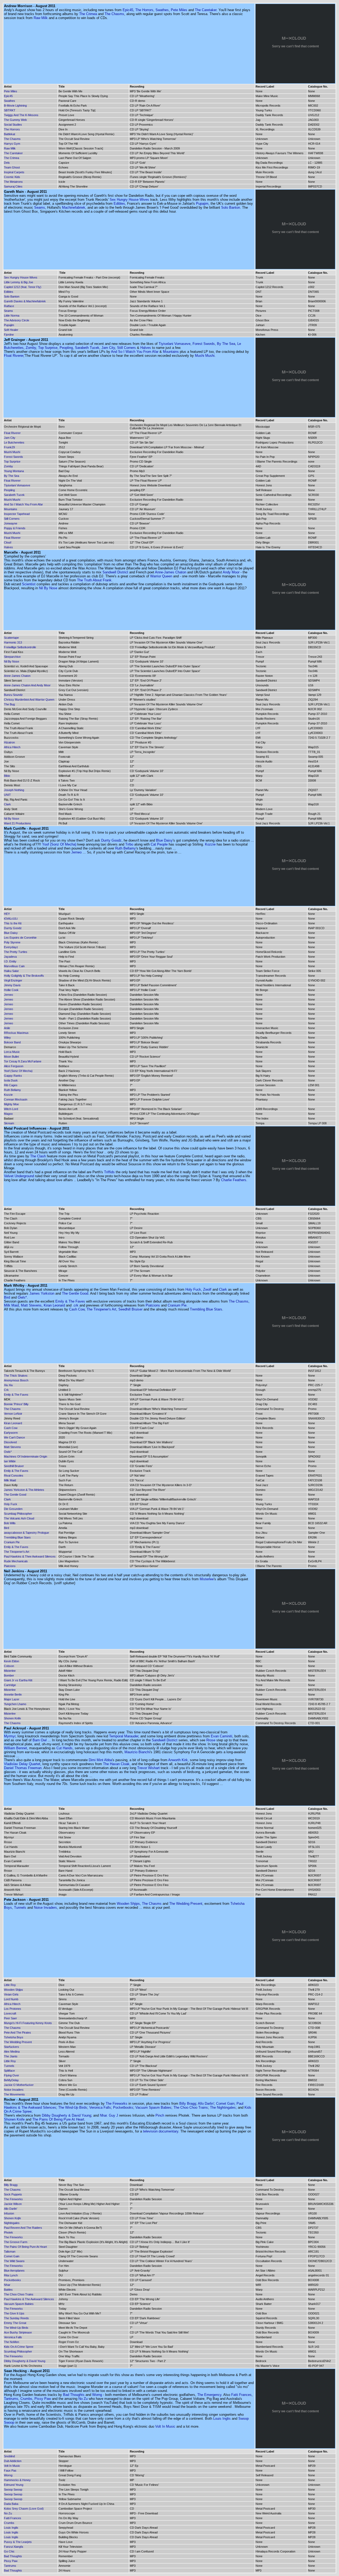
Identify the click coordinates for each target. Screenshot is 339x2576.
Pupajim (202, 204)
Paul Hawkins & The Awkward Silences (29, 2299)
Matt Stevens (31, 1305)
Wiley (7, 1038)
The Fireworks (117, 2104)
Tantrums (11, 2399)
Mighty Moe (11, 1104)
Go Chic (9, 2551)
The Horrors (144, 10)
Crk (6, 1390)
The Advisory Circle (17, 320)
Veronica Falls (100, 2107)
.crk (75, 1305)
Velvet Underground (19, 1176)
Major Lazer (12, 1699)
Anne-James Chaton (171, 572)
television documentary (161, 2131)
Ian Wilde (10, 1461)
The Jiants (11, 2056)
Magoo (8, 1114)
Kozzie (210, 844)
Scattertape (11, 638)
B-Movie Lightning (15, 106)
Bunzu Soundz (13, 695)
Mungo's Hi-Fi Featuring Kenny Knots (28, 2023)
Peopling (66, 348)
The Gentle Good (75, 1293)
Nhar (7, 2285)
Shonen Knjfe (12, 2218)
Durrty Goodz (111, 840)
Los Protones (13, 2009)
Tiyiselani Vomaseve (175, 344)
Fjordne (9, 335)
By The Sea (226, 344)
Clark (7, 804)
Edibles (119, 204)
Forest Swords (204, 344)
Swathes (162, 10)
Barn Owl (40, 1740)
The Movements (14, 2094)
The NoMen (12, 2342)
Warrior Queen (161, 576)
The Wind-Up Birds (73, 2107)
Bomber (9, 1675)
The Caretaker (206, 10)
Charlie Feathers (234, 1180)
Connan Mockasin (16, 1099)
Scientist (29, 584)
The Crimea (88, 14)
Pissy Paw (43, 2399)
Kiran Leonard (54, 1305)
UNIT (7, 795)
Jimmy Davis (12, 985)
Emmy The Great (15, 2323)
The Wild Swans (14, 2261)
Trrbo (129, 844)
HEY (7, 914)
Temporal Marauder (124, 1736)
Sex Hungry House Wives (129, 200)
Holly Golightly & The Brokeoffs (24, 976)
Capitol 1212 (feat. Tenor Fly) (23, 287)
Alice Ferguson (14, 1066)
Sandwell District (115, 572)
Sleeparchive (12, 657)
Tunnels (20, 1908)
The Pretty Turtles (16, 952)
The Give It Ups (14, 2313)
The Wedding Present (186, 1904)
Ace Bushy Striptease (18, 2332)
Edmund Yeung (14, 2485)
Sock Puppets (13, 2194)
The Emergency (209, 2395)
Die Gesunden (13, 1509)
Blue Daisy (164, 840)
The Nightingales (223, 2107)
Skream (9, 1123)
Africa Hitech (12, 747)
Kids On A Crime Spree (19, 2347)
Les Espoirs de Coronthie (20, 938)
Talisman (10, 2251)
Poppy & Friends (15, 528)
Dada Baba (11, 2504)
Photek (8, 2232)
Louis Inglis (222, 2419)
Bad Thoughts (74, 2395)
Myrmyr (10, 1736)
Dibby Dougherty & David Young (66, 2115)
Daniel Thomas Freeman (23, 1768)
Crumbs (26, 2399)
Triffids (109, 1172)
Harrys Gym (12, 144)
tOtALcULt (11, 919)
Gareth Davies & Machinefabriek (25, 301)
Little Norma (12, 316)
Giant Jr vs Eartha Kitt (18, 1680)
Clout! (8, 542)
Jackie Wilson (13, 2204)
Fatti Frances (241, 2395)
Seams (40, 207)
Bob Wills (10, 1523)
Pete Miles (179, 10)
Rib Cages (11, 1085)
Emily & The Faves (70, 1301)
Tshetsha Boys (14, 2037)
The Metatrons (13, 182)
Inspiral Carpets (14, 172)
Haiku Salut (11, 971)
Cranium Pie (177, 1305)
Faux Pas (10, 2470)
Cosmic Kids (12, 177)
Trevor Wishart (148, 1768)
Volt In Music (165, 2426)
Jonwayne (11, 523)
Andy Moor (231, 572)
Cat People (159, 844)
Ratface (9, 306)
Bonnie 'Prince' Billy (16, 1404)
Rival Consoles (14, 1476)
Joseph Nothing (14, 790)
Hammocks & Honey (17, 2480)
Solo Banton (231, 207)
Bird (7, 1297)
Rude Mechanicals (16, 1561)
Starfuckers (12, 2047)
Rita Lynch (11, 2275)
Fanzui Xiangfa (14, 2547)
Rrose (211, 1740)
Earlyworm (11, 1433)
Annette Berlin (13, 1695)
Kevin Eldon (12, 1661)
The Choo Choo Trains (191, 2107)
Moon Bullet (11, 1057)
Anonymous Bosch (16, 1380)
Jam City (108, 348)
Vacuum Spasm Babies (153, 2107)
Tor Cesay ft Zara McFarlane (23, 1061)
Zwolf (207, 1289)
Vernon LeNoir (13, 1414)
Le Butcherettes (14, 442)
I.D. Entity (10, 961)
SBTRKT (10, 110)
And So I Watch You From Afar (135, 352)
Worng (97, 2395)
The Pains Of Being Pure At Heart (58, 2119)
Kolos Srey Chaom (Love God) (24, 2509)
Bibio (7, 776)
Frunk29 (9, 447)
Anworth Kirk (178, 1760)
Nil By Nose (48, 588)
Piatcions (153, 1305)
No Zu (83, 2399)
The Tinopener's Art (101, 1309)
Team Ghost (12, 167)
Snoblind (9, 2456)
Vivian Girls (11, 1994)
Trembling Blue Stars (206, 1309)
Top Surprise (48, 348)
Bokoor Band (12, 1042)
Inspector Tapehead (17, 514)
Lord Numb (11, 1999)
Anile (7, 1028)
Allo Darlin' (206, 2104)
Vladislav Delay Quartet (22, 1764)
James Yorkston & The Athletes (24, 1490)
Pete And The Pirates (17, 2033)
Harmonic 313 (13, 642)
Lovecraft (10, 2013)
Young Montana (14, 471)
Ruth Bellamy (126, 848)
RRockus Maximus (16, 1033)
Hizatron (9, 742)
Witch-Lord (11, 1109)
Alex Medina (12, 2052)
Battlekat (10, 134)
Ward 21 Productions (17, 823)
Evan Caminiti (222, 1736)
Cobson (9, 1666)
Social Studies (13, 125)
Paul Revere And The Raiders (23, 2228)
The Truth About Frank (94, 580)
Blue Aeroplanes (14, 2271)
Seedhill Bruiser (130, 1309)
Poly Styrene (12, 942)
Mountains (171, 352)
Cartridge (10, 1685)
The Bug (9, 704)
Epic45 (128, 10)
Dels (7, 163)
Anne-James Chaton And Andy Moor (27, 685)
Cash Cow (77, 1309)
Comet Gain (225, 2104)
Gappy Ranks (13, 1076)
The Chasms (114, 14)
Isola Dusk (11, 1080)
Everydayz (11, 947)
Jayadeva (10, 957)
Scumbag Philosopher (18, 1514)
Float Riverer (14, 356)
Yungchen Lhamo (15, 1704)
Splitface (9, 2071)
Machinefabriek (74, 207)
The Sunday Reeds (16, 2318)
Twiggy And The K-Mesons (21, 115)
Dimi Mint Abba (100, 1760)
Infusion (9, 2213)
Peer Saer (10, 2018)
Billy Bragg (188, 2104)
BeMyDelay (11, 2080)
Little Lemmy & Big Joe (19, 282)
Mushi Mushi (205, 356)
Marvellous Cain (14, 966)
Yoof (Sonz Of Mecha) (59, 844)
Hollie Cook (11, 990)
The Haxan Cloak (116, 1764)
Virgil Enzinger (13, 980)
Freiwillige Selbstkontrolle (20, 647)
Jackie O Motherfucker (19, 2085)
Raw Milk (41, 18)
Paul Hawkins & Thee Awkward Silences (30, 1556)
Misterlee (207, 1579)
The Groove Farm (16, 2242)
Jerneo (76, 852)
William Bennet (15, 1748)
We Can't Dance (14, 1437)
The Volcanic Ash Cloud (19, 1518)
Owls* (22, 1297)
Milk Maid (11, 1305)
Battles (8, 2290)
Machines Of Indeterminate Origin (26, 1456)
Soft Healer (11, 330)
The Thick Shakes (16, 1376)
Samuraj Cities (13, 186)
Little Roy (10, 1985)
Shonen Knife (12, 1718)
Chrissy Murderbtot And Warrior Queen (29, 700)
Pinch (160, 2115)
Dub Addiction (13, 2461)
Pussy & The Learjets (18, 2542)
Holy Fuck (193, 1289)
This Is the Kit (13, 923)
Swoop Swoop (13, 2490)
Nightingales (12, 2223)
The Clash (38, 1156)
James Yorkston (42, 1293)
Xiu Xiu (8, 1385)
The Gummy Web (15, 120)
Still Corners (126, 348)
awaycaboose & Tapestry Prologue (26, 1533)
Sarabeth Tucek (87, 348)
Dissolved (10, 1442)
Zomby (31, 348)
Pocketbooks (123, 2107)
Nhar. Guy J (109, 2115)
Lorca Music (12, 1052)
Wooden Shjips (128, 1904)
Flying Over (12, 2075)
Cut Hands (64, 1748)
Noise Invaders (45, 1908)
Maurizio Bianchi (137, 1752)
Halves (146, 348)
